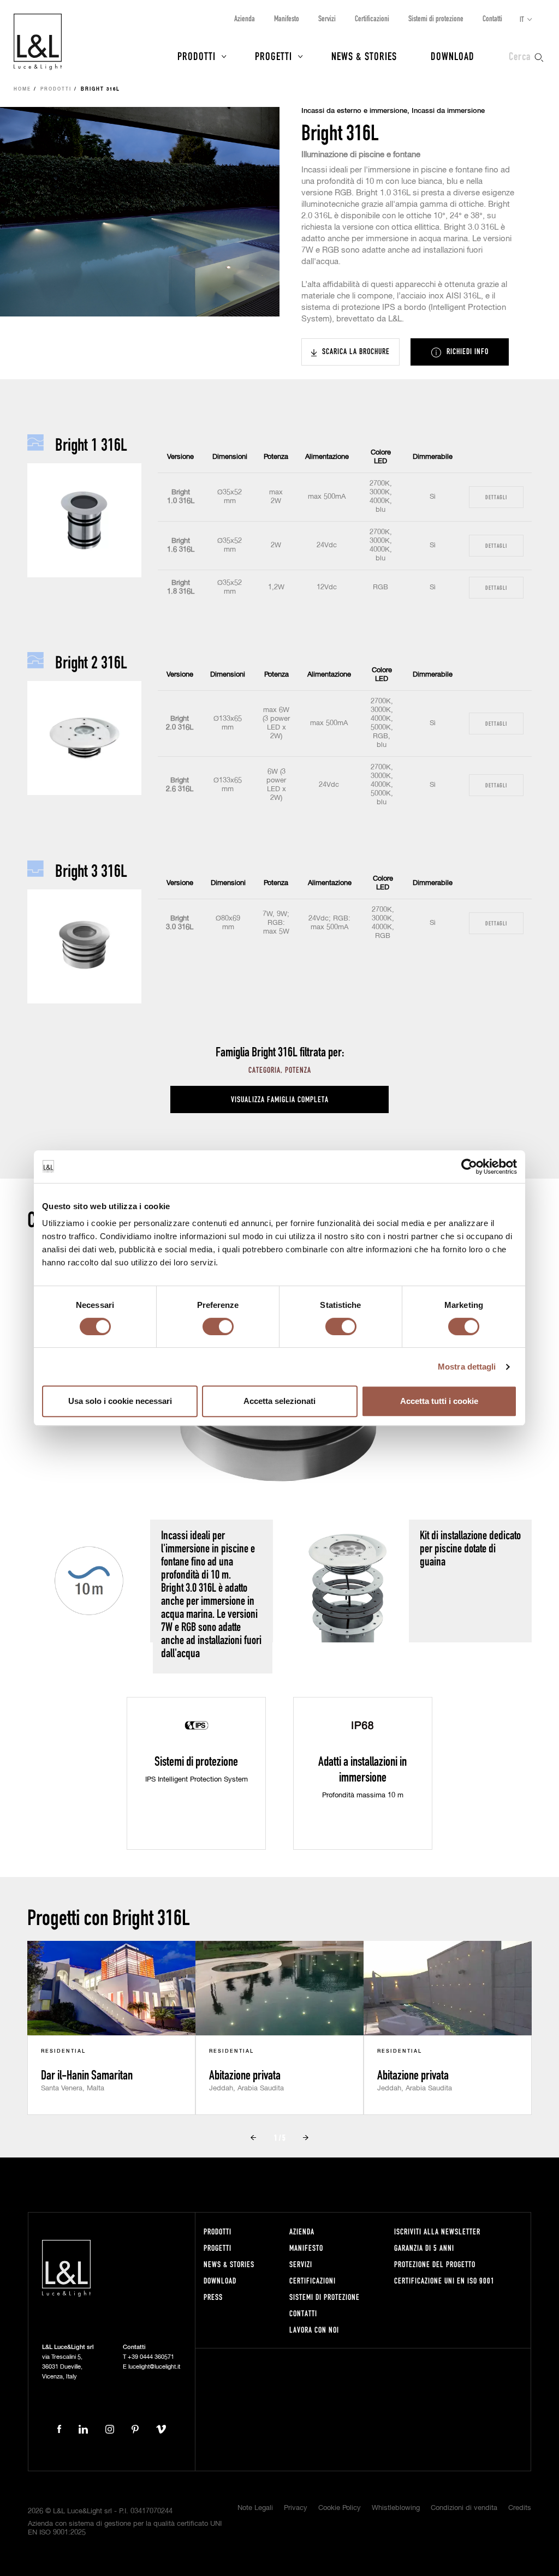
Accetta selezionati (279, 1401)
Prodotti (197, 56)
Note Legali (255, 2508)
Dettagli (496, 497)
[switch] (218, 1326)
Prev (253, 2137)
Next (306, 2137)
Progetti (273, 56)
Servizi (327, 18)
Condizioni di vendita (464, 2508)
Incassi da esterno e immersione (354, 111)
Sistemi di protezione (436, 18)
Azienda (245, 18)
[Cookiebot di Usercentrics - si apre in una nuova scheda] (469, 1167)
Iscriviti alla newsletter (437, 2231)
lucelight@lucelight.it (154, 2367)
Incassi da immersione (448, 111)
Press (213, 2297)
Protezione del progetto (435, 2264)
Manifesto (287, 18)
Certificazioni (372, 18)
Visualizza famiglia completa (280, 1099)
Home (22, 89)
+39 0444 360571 (151, 2357)
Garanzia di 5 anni (424, 2248)
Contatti (492, 18)
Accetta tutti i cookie (439, 1401)
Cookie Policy (340, 2508)
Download (453, 56)
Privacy (296, 2508)
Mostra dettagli (467, 1367)
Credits (520, 2508)
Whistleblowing (396, 2508)
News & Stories (364, 56)
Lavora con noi (314, 2330)
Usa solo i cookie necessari (120, 1401)
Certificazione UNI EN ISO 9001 (444, 2281)
